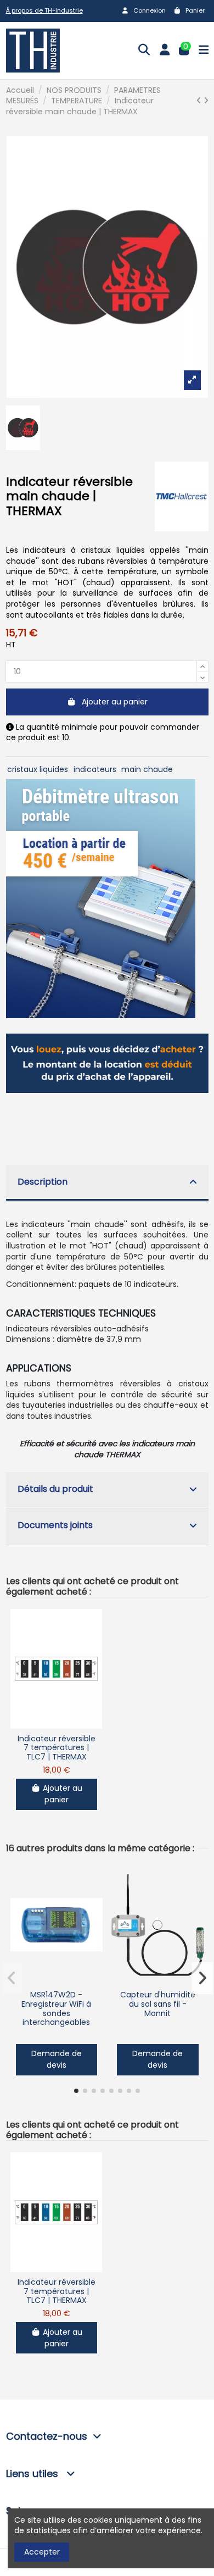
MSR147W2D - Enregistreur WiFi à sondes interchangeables (56, 2008)
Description (43, 1182)
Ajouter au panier (115, 702)
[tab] (107, 1183)
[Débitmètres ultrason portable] (101, 898)
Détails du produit (55, 1489)
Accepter (42, 2552)
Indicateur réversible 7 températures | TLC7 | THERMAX (57, 1748)
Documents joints (55, 1525)
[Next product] (206, 101)
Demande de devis (57, 2059)
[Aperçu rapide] (57, 1725)
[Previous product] (200, 101)
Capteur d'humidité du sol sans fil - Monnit (158, 2004)
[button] (76, 2091)
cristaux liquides (38, 769)
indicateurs (95, 769)
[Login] (165, 51)
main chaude (147, 769)
